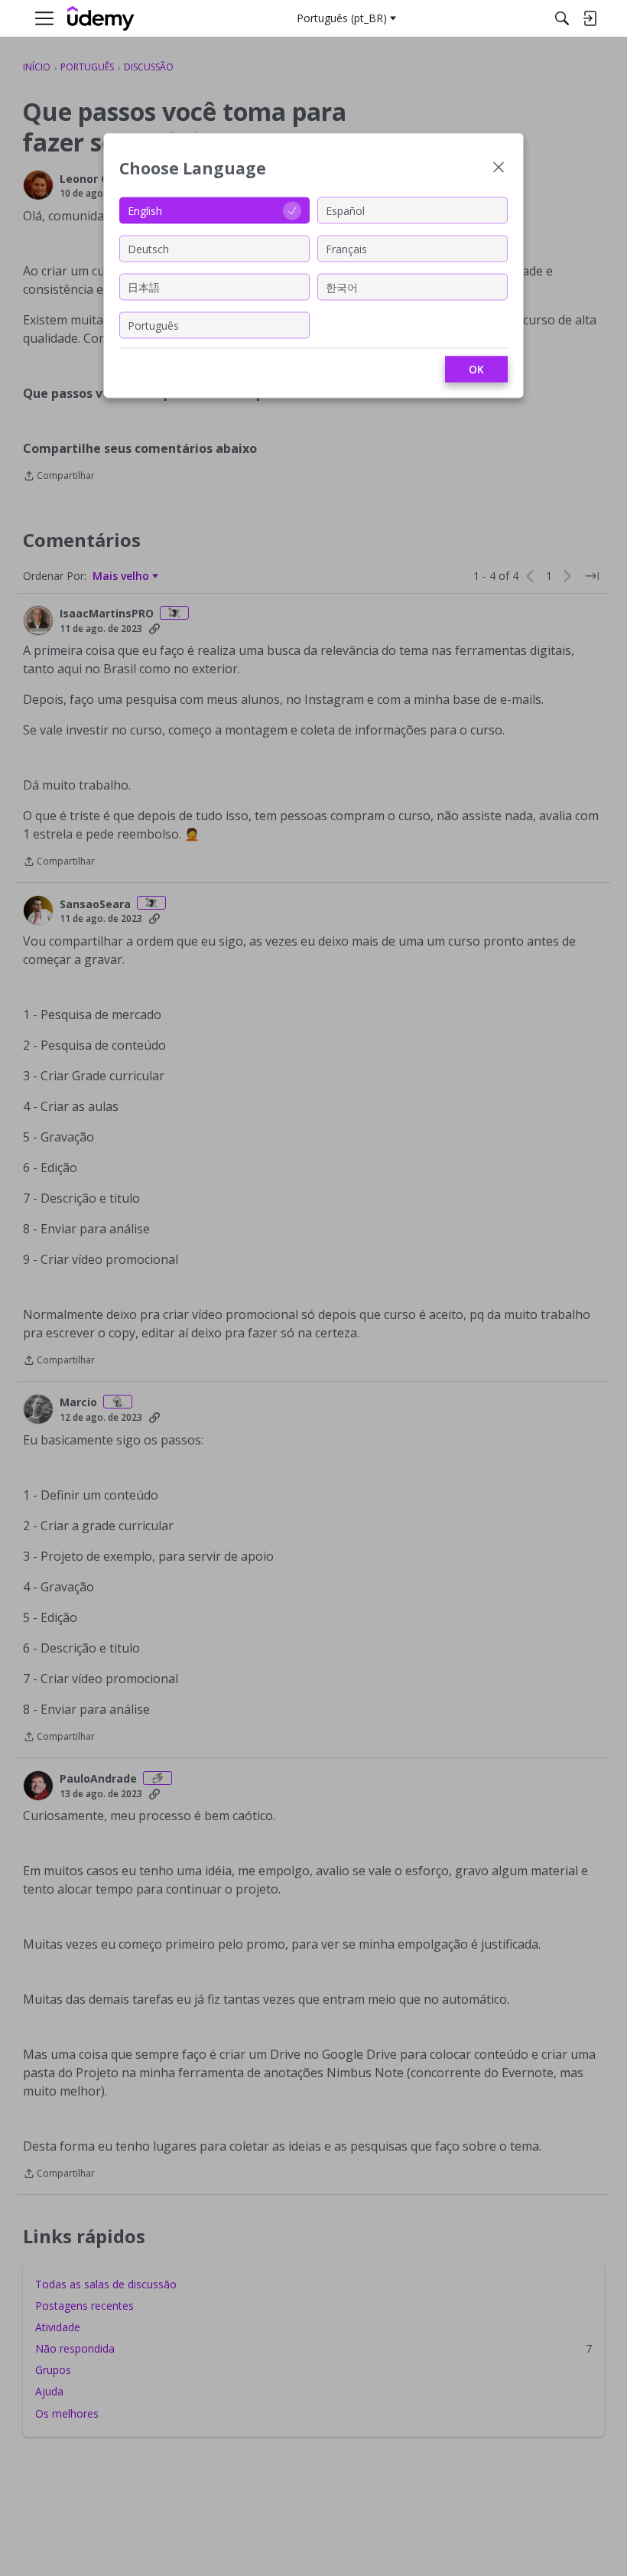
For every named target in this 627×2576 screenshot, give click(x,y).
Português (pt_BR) (342, 18)
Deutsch (148, 248)
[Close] (499, 169)
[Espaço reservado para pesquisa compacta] (562, 18)
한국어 (342, 287)
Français (346, 248)
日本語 (144, 287)
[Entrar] (590, 18)
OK (476, 369)
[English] (101, 19)
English (145, 210)
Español (345, 210)
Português (153, 325)
